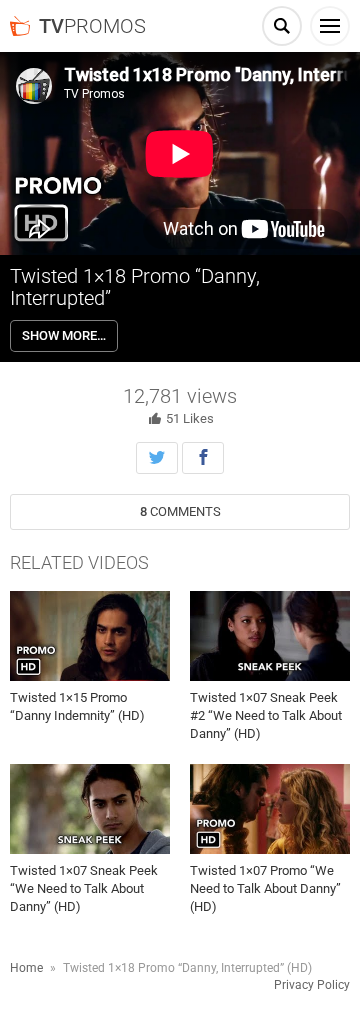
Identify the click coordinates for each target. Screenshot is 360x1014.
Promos (92, 26)
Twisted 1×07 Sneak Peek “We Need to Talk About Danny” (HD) (84, 888)
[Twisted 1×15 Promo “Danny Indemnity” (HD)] (90, 636)
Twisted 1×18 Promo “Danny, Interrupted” (135, 287)
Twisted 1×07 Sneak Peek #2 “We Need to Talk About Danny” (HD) (266, 715)
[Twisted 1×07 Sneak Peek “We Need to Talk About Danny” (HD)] (90, 809)
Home (26, 968)
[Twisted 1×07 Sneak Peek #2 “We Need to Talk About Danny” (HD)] (270, 636)
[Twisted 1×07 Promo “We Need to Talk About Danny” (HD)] (270, 809)
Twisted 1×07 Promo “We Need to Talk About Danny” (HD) (265, 888)
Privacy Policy (312, 985)
